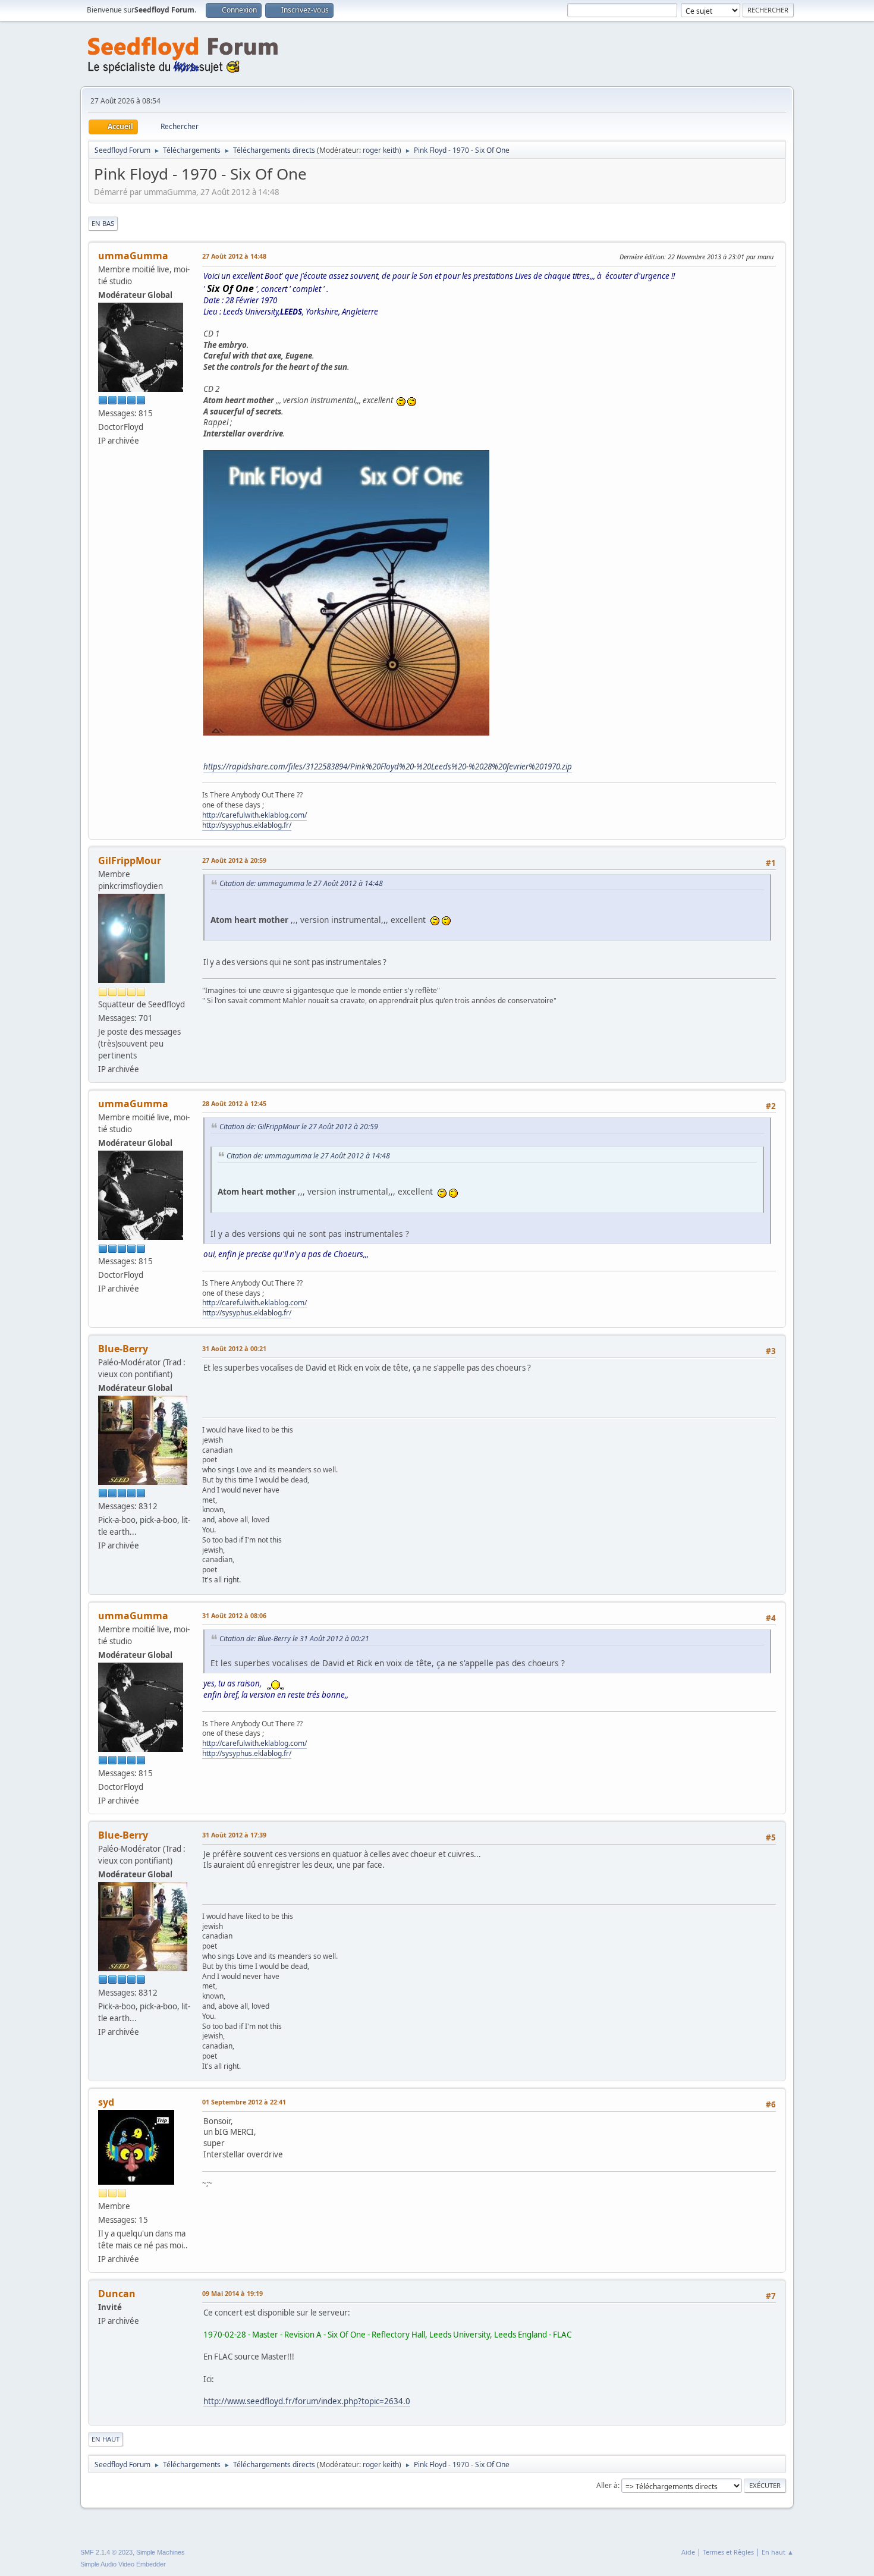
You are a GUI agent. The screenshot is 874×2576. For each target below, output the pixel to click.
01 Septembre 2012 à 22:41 (244, 2102)
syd (106, 2102)
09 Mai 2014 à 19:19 (232, 2293)
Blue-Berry (123, 1349)
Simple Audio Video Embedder (123, 2564)
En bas (103, 223)
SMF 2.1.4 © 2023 (106, 2552)
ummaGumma (133, 256)
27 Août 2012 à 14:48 (234, 256)
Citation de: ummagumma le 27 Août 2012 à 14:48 (301, 883)
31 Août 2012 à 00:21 (234, 1348)
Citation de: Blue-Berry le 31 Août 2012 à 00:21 (294, 1639)
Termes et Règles (728, 2552)
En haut (106, 2439)
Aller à (607, 2485)
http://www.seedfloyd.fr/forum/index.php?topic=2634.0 (307, 2401)
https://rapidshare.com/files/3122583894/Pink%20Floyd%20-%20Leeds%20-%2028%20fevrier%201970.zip (388, 766)
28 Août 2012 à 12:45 (234, 1103)
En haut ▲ (778, 2552)
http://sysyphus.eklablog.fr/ (247, 825)
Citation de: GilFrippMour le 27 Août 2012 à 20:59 (299, 1127)
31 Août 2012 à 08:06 (234, 1615)
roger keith (381, 150)
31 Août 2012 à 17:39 (234, 1835)
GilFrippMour (130, 860)
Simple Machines (161, 2552)
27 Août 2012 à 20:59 (234, 860)
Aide (688, 2552)
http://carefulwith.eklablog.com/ (254, 815)
